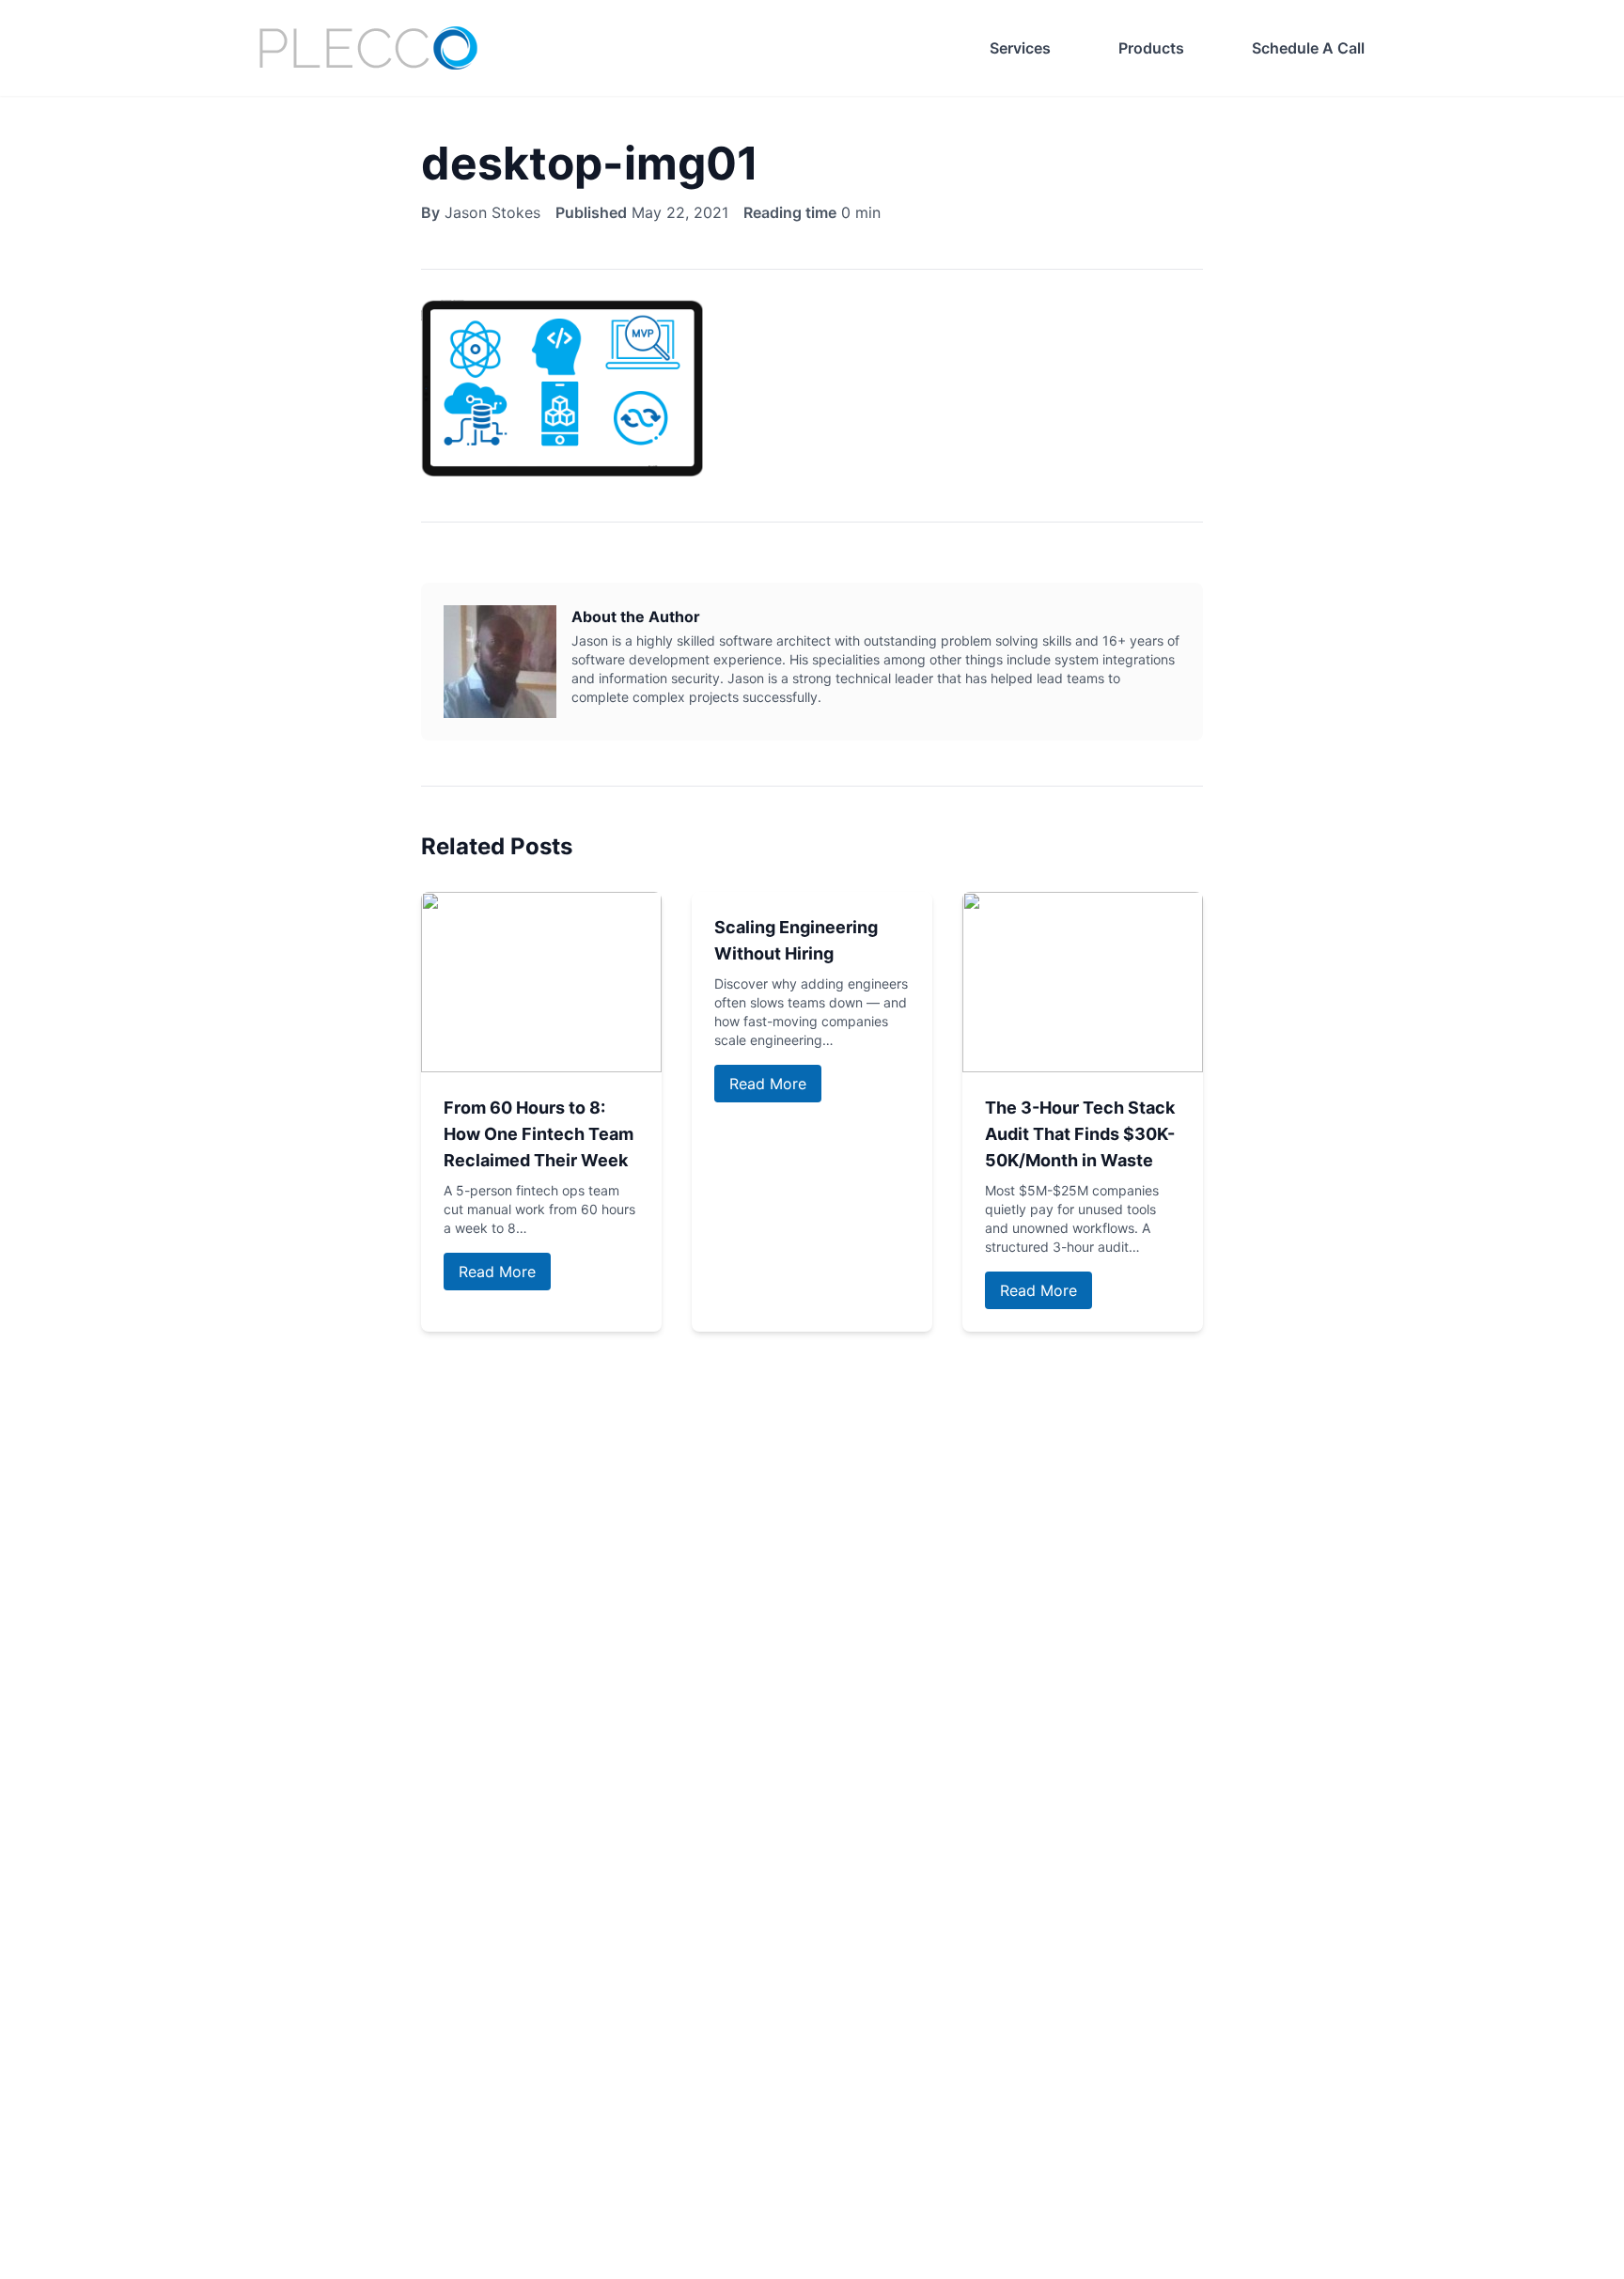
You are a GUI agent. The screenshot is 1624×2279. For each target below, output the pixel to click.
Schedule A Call (1308, 48)
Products (1151, 48)
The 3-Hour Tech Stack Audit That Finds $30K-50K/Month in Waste (1080, 1134)
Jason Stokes (492, 212)
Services (1020, 48)
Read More (497, 1272)
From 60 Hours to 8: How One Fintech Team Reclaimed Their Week (539, 1134)
